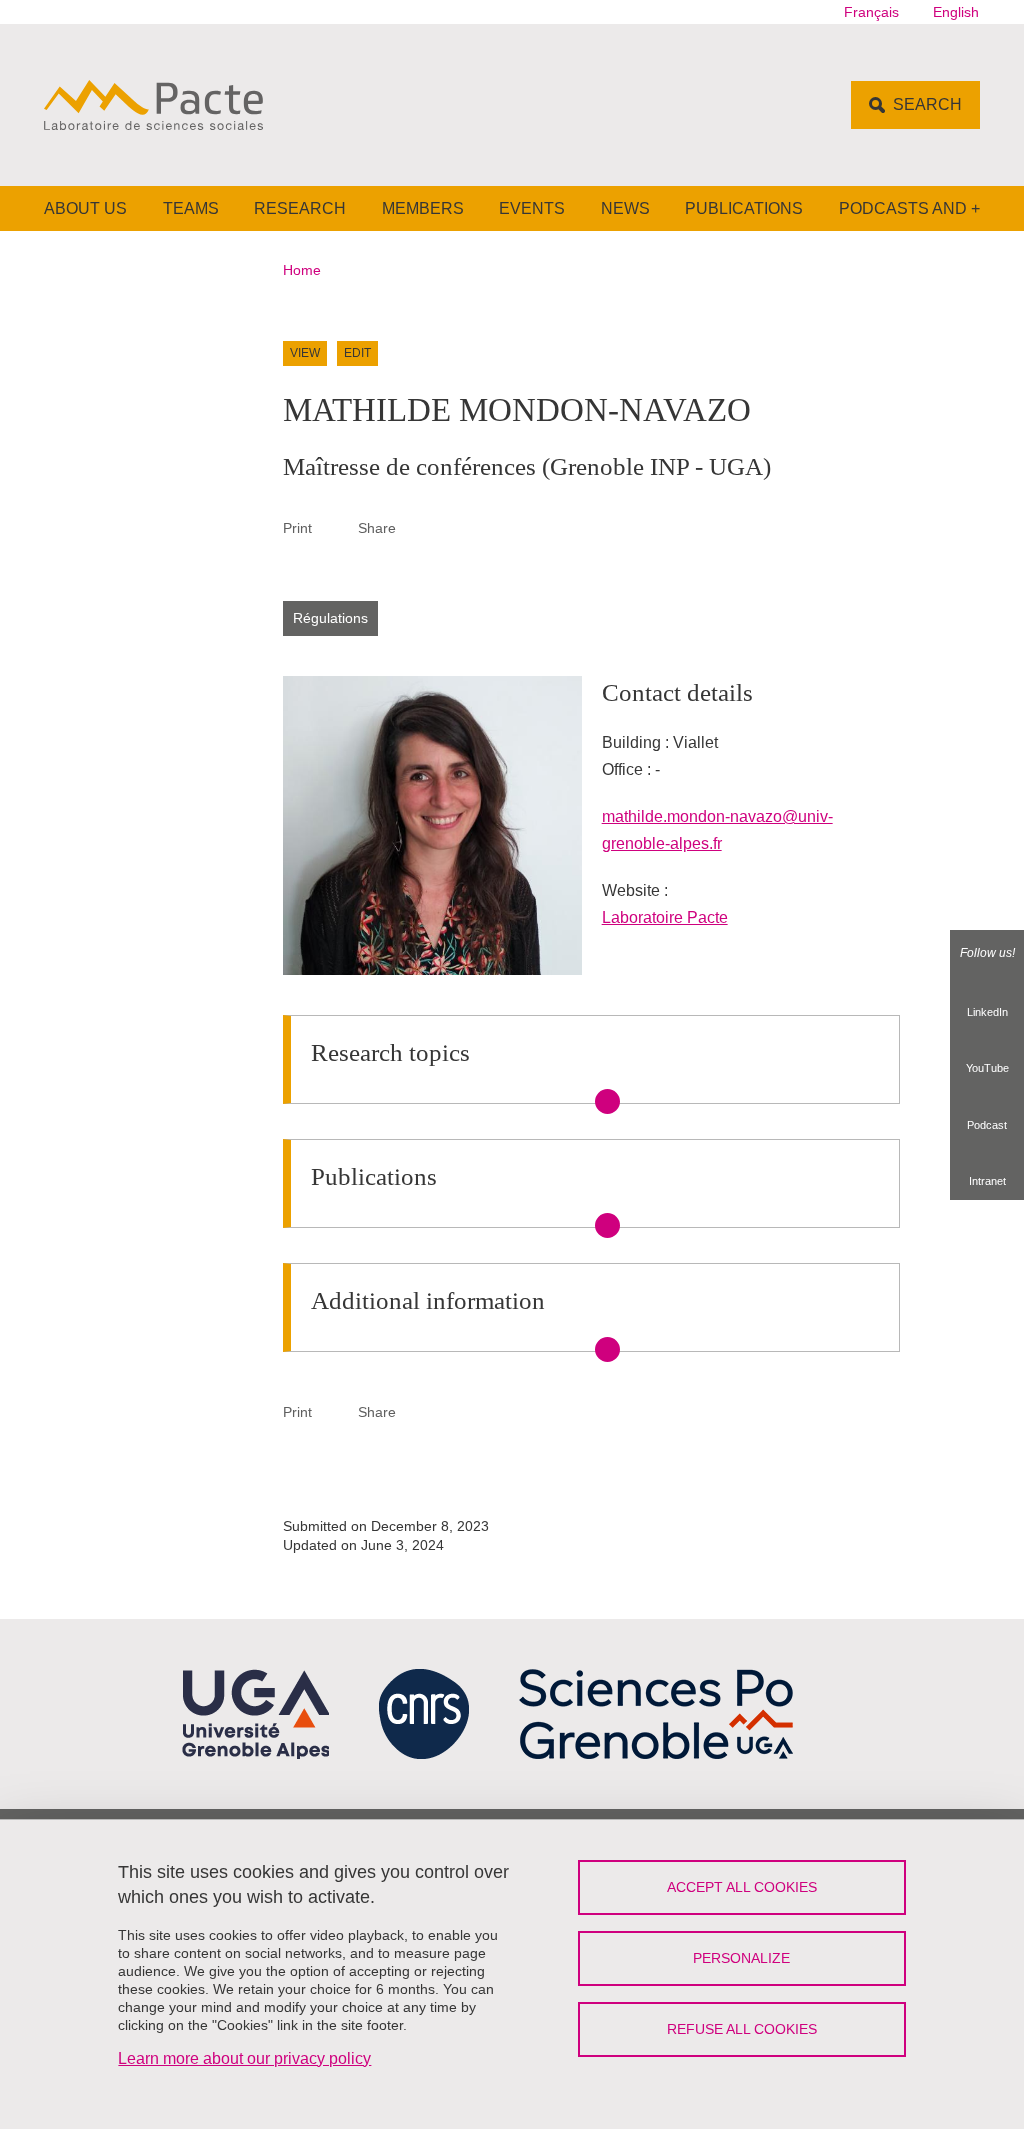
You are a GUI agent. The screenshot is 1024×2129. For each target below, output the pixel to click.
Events (532, 208)
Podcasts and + (909, 208)
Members (423, 208)
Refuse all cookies (742, 2029)
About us (85, 208)
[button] (419, 527)
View (305, 353)
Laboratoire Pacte (665, 917)
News (625, 208)
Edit (357, 353)
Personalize (741, 1958)
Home (302, 270)
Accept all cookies (742, 1887)
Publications (744, 208)
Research (300, 208)
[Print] (335, 528)
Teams (191, 208)
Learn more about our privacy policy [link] (244, 2058)
